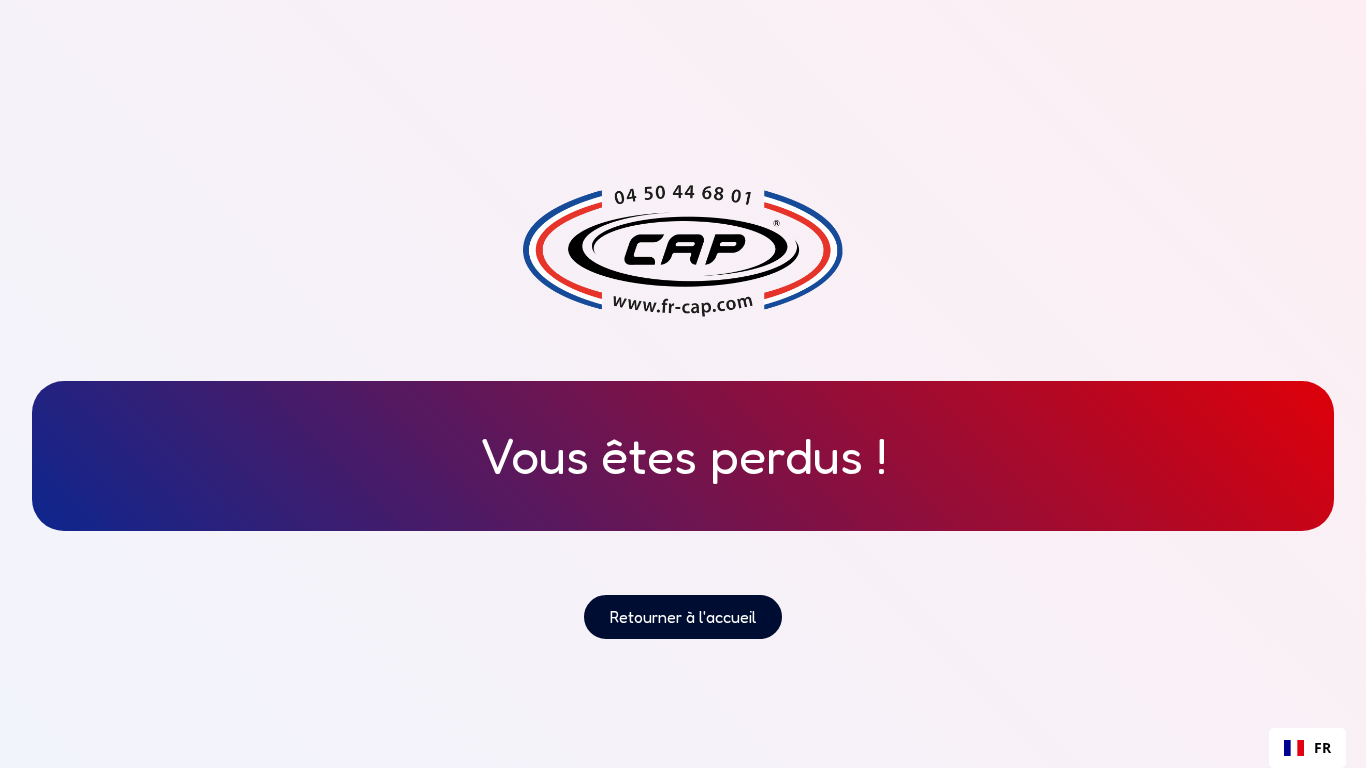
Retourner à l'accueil (683, 617)
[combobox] (1307, 748)
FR (1322, 747)
